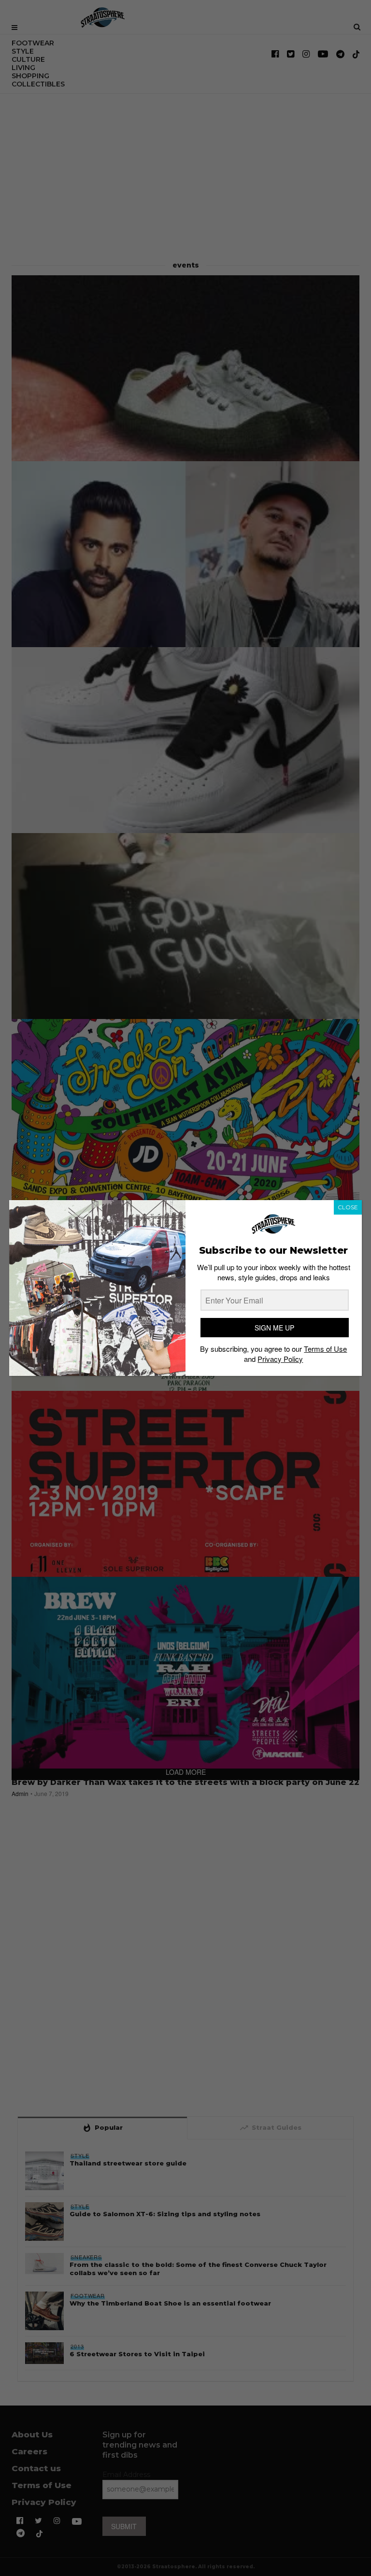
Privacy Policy (280, 1359)
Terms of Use (325, 1349)
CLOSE (348, 1207)
